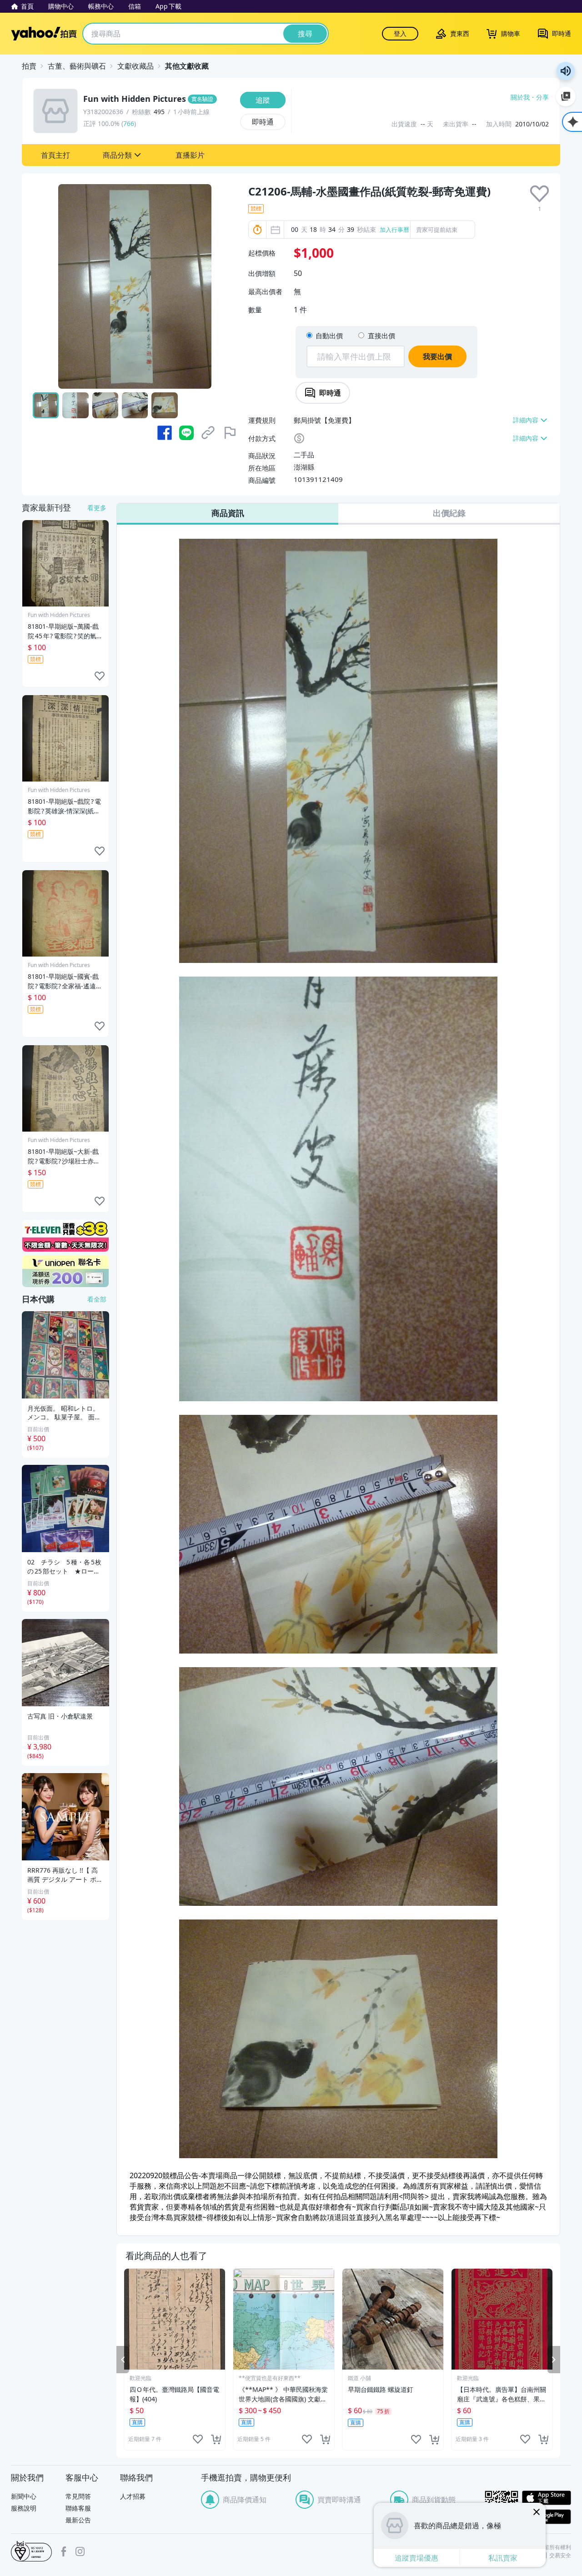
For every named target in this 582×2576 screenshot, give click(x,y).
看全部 (97, 1299)
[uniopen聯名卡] (65, 1271)
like (198, 2439)
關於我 (520, 97)
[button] (55, 155)
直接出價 (381, 336)
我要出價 (437, 356)
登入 (400, 33)
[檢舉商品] (230, 433)
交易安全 (560, 2556)
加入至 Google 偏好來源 (566, 96)
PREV (123, 2360)
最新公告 (78, 2520)
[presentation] (539, 194)
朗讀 (566, 71)
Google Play (547, 2517)
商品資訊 (228, 513)
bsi (31, 2551)
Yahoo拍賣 (44, 34)
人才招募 (133, 2496)
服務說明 (24, 2508)
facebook (64, 2551)
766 (129, 123)
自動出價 (329, 336)
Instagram (80, 2551)
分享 (542, 97)
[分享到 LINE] (186, 433)
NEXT (554, 2360)
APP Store (547, 2498)
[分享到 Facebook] (165, 433)
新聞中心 (24, 2496)
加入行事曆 (394, 230)
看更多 (97, 508)
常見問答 (78, 2496)
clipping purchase (216, 2439)
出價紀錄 (449, 513)
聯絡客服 (78, 2508)
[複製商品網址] (208, 433)
